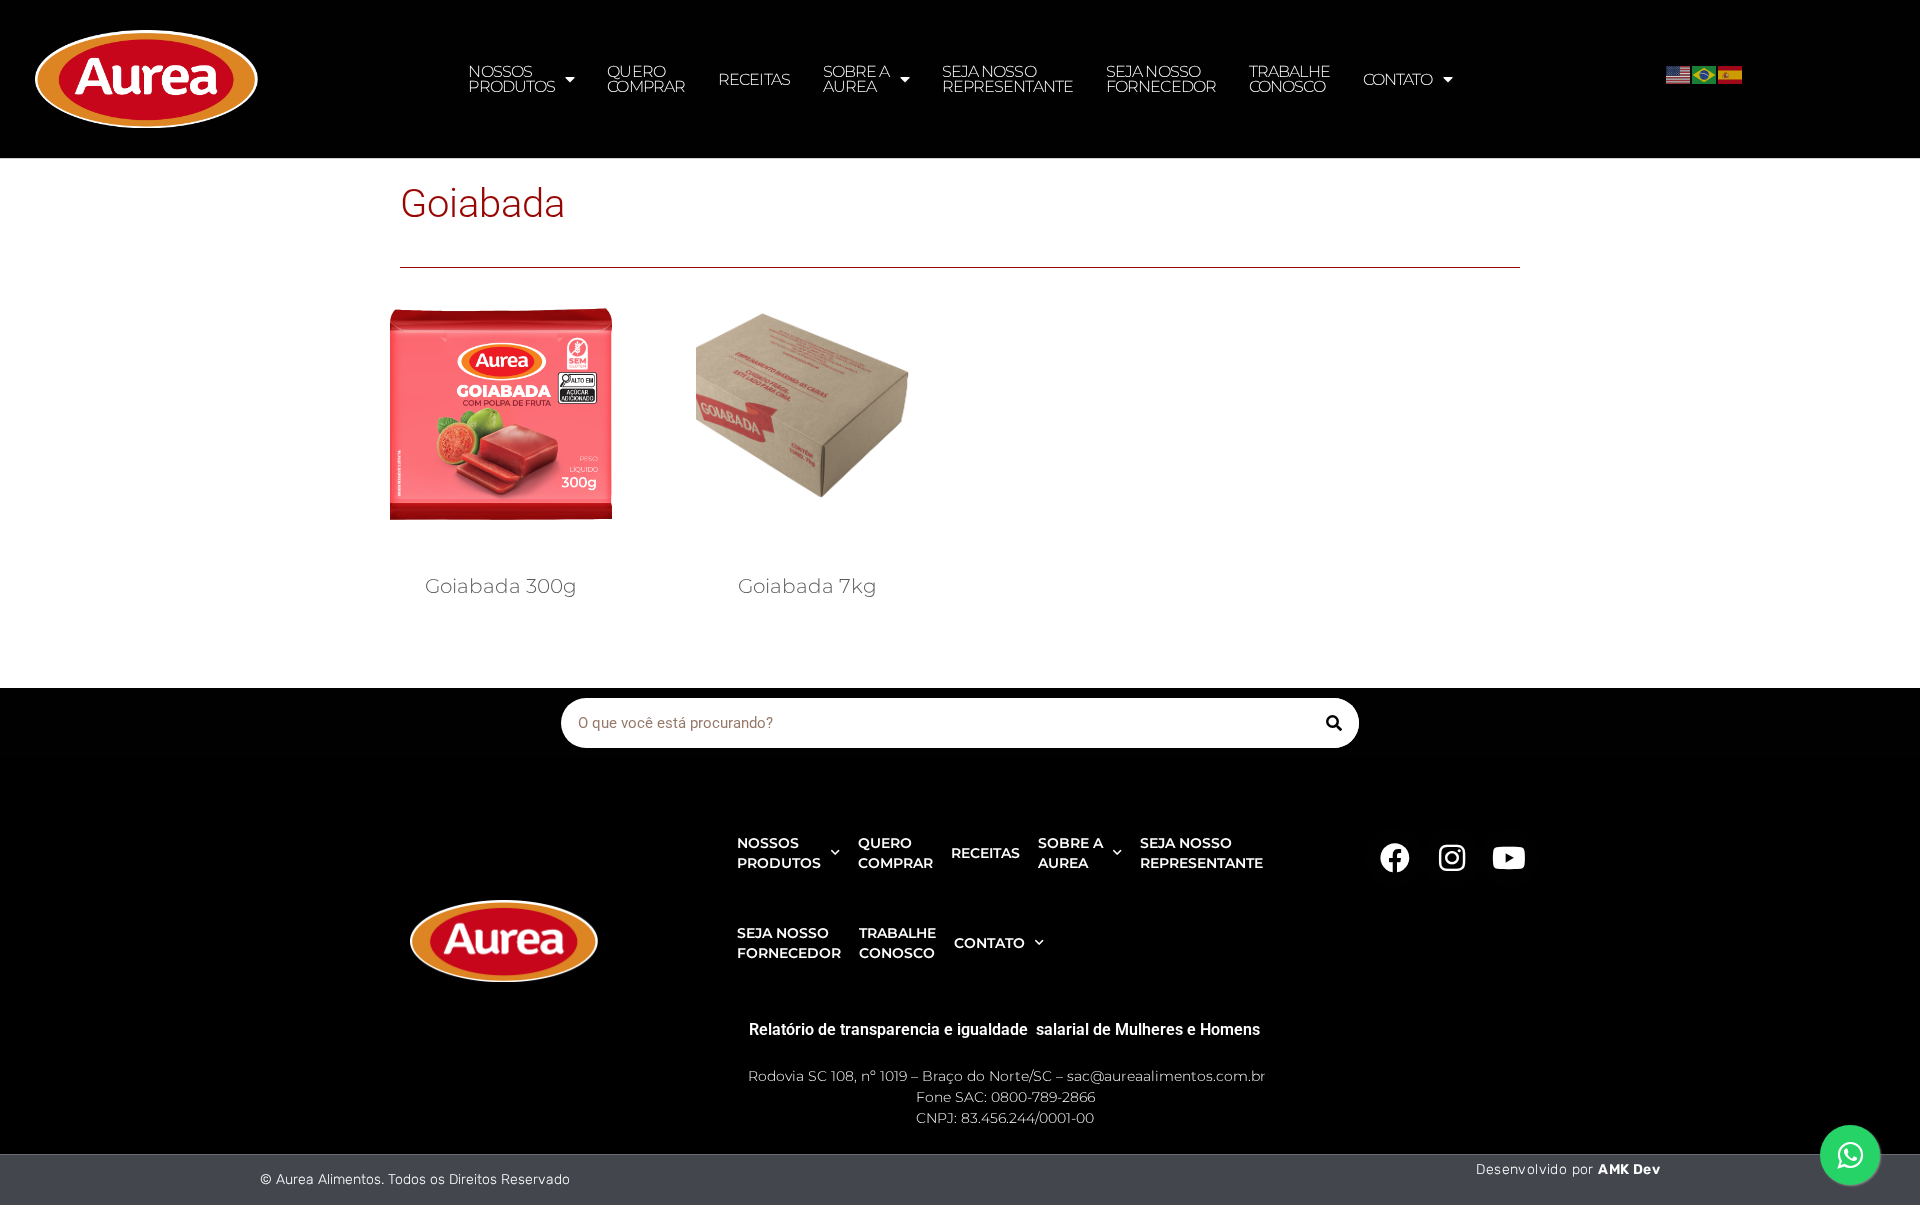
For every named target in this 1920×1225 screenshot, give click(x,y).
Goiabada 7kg (807, 586)
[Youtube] (1509, 858)
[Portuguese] (1705, 73)
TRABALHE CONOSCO (1289, 79)
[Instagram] (1452, 858)
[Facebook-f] (1395, 858)
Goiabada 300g (501, 586)
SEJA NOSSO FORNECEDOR (1161, 79)
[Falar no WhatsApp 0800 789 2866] (1850, 1155)
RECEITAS (754, 79)
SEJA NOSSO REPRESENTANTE (1007, 79)
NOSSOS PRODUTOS (511, 79)
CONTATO (1398, 79)
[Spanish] (1731, 73)
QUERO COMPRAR (646, 79)
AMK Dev (1629, 1169)
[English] (1679, 73)
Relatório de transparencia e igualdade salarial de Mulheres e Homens (1004, 1029)
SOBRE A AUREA (856, 79)
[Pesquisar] (1334, 723)
